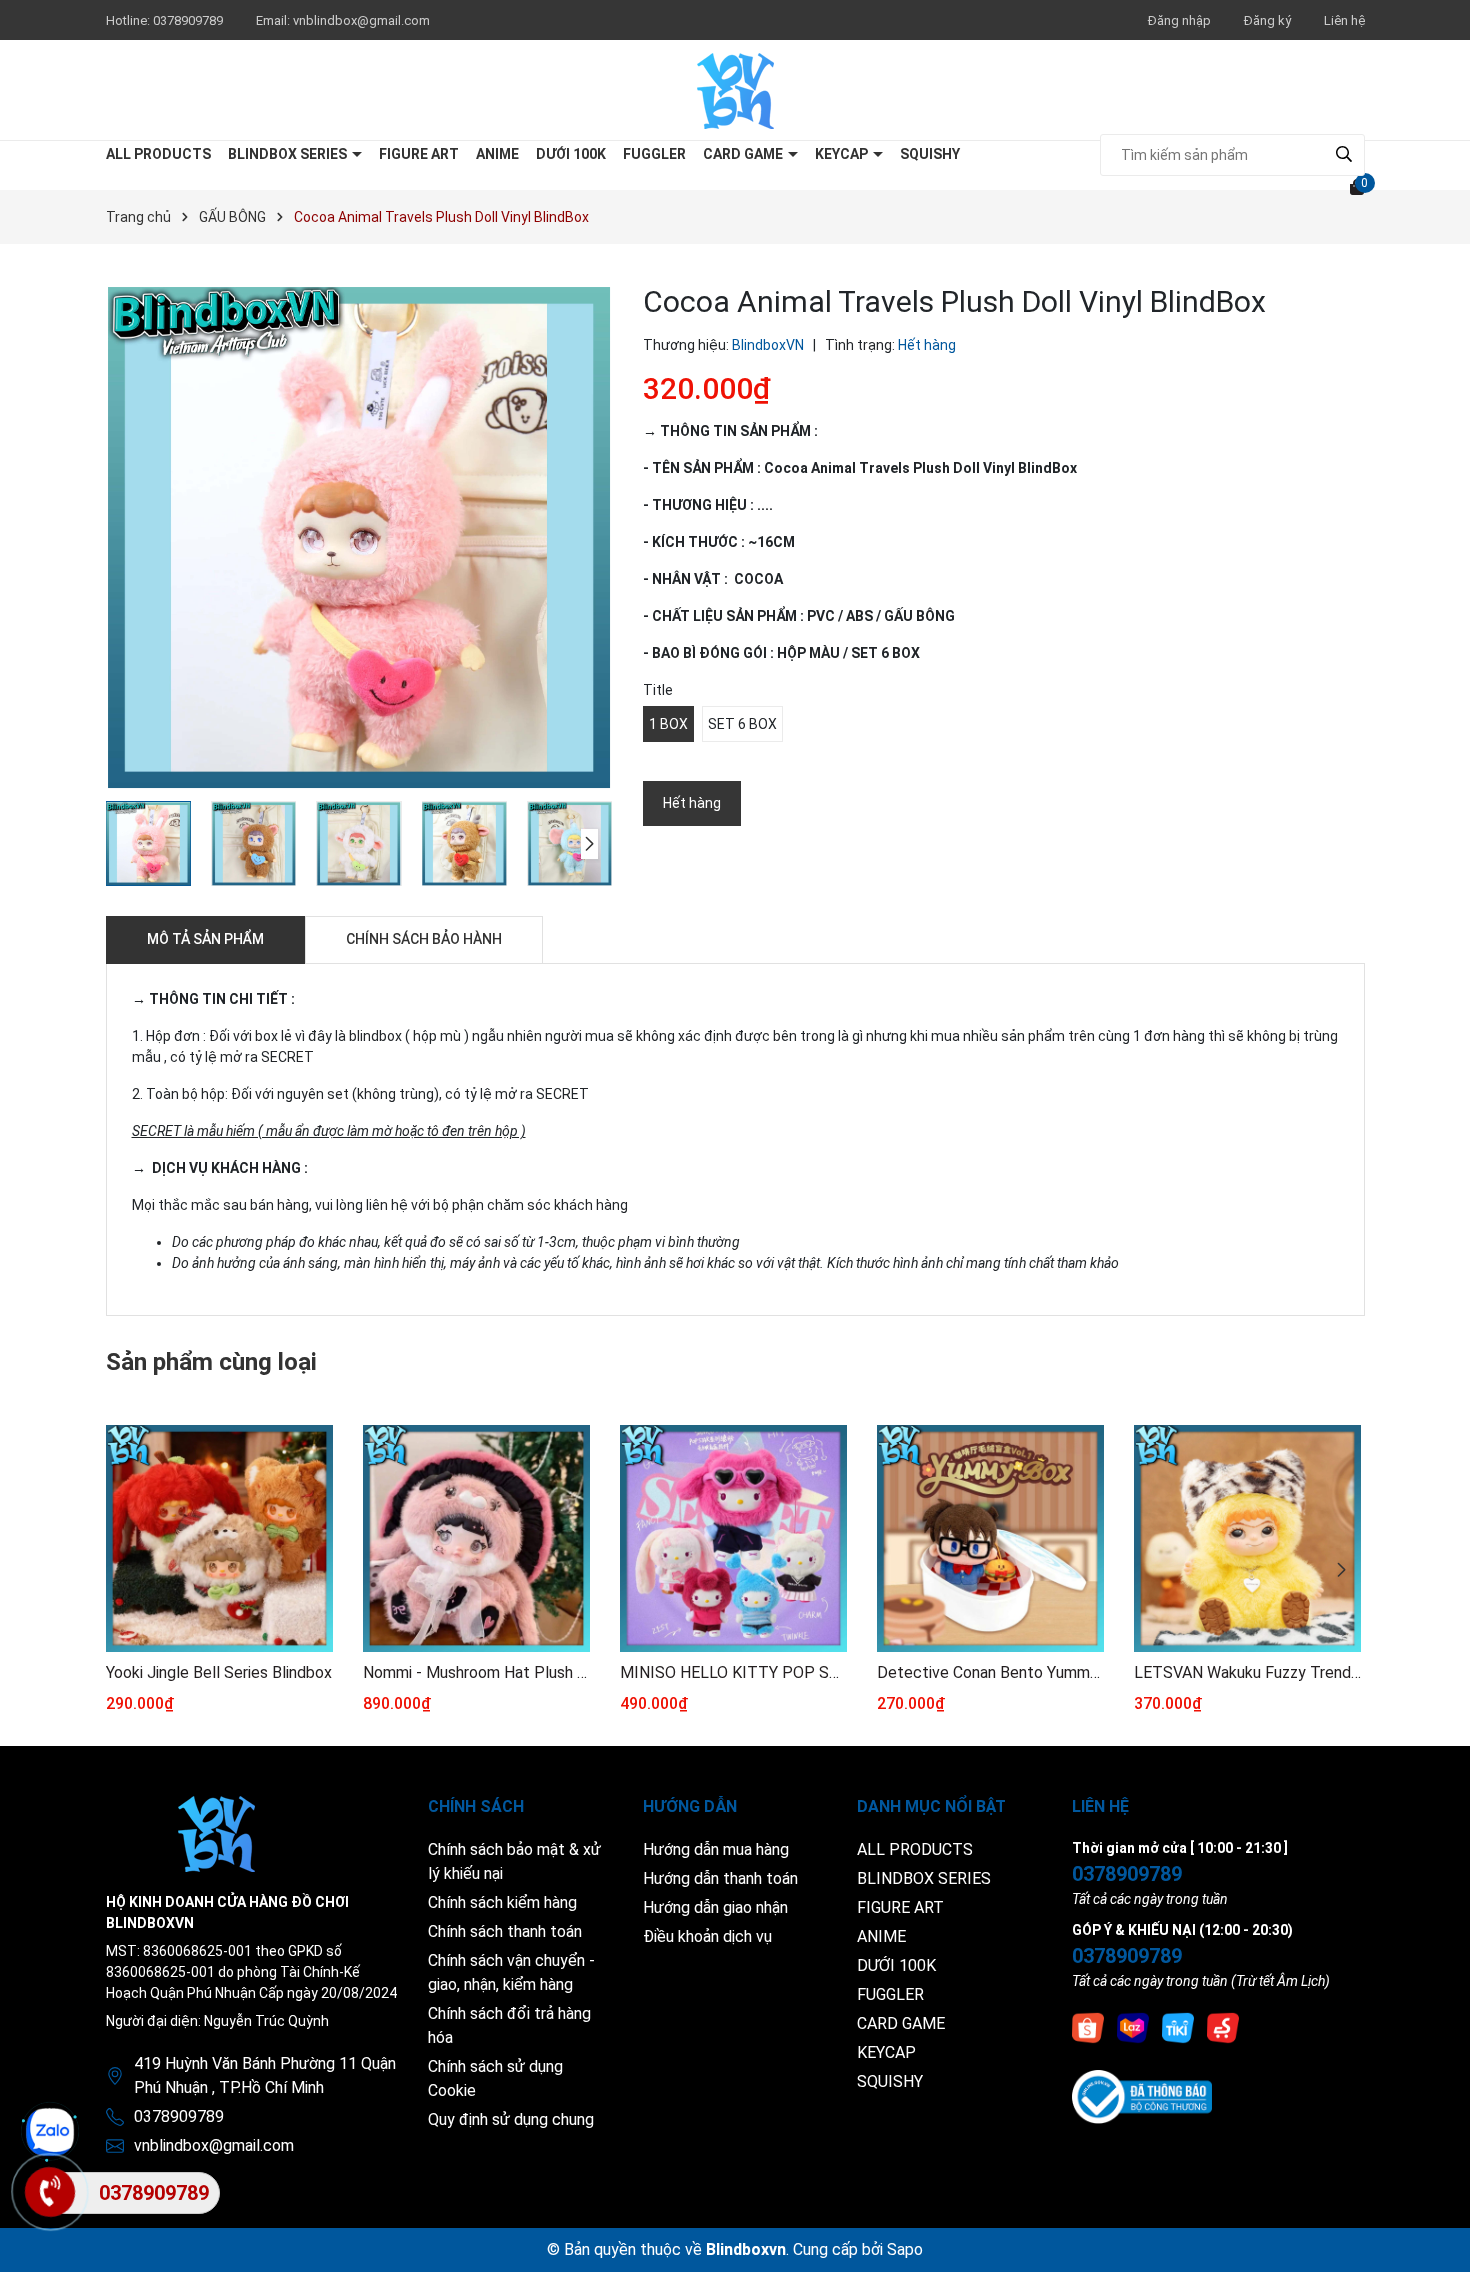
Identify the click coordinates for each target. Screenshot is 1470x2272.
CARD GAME (744, 154)
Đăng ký (1267, 20)
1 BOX (668, 724)
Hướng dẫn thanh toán (720, 1878)
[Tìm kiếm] (1344, 154)
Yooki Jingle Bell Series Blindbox (219, 1672)
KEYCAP (843, 154)
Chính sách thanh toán (505, 1931)
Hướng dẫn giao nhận (715, 1907)
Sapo (905, 2249)
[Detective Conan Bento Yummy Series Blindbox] (990, 1538)
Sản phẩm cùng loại (211, 1362)
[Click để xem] (359, 537)
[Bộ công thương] (1142, 2096)
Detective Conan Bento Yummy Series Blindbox (990, 1672)
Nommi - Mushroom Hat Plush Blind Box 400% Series (476, 1672)
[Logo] (735, 90)
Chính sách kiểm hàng (502, 1902)
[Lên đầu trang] (1435, 2237)
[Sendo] (1223, 2027)
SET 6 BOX (742, 724)
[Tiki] (1178, 2027)
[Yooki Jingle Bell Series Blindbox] (219, 1538)
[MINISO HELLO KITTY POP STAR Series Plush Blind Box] (733, 1538)
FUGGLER (654, 154)
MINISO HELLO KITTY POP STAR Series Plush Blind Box (733, 1672)
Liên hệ (1344, 20)
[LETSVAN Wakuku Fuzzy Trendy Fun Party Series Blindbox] (1247, 1538)
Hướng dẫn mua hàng (716, 1849)
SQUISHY (930, 154)
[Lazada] (1133, 2027)
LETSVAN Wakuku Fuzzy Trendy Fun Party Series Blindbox (1247, 1672)
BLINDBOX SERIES (289, 154)
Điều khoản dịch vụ (707, 1936)
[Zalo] (50, 2132)
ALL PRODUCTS (158, 154)
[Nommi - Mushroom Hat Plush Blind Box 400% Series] (476, 1538)
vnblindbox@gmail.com (361, 20)
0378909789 (189, 20)
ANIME (497, 154)
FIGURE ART (419, 154)
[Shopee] (1088, 2027)
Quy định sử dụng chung (511, 2119)
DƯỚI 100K (571, 154)
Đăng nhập (1179, 20)
